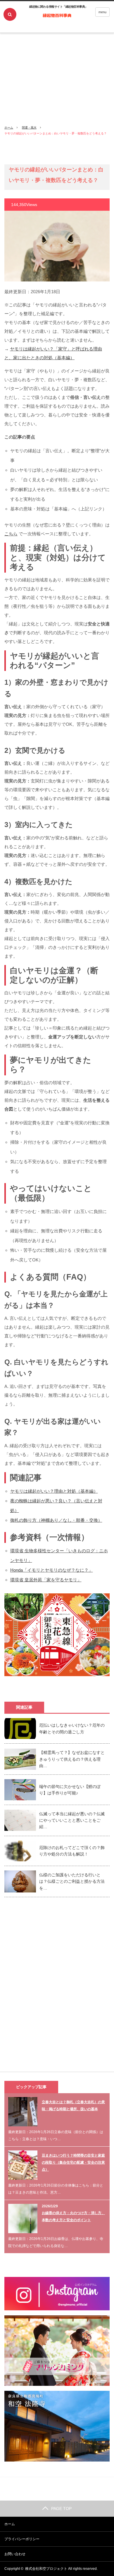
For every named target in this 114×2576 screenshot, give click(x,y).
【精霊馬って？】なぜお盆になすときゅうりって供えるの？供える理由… (72, 1759)
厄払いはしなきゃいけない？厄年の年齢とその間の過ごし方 (72, 1728)
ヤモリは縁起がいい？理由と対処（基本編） (54, 1491)
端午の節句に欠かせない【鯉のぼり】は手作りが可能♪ (70, 1790)
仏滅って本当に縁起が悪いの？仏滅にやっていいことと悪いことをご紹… (72, 1820)
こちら (11, 534)
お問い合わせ (15, 2554)
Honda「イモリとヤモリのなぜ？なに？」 (52, 1570)
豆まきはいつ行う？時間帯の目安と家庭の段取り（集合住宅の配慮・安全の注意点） (73, 2162)
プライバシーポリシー (22, 2539)
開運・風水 (29, 128)
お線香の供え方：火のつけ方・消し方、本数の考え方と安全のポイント (73, 2216)
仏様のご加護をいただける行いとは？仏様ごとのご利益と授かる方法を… (72, 1881)
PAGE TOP (61, 2508)
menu (102, 12)
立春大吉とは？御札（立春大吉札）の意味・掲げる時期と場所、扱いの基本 (73, 2106)
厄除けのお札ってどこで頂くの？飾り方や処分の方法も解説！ (72, 1851)
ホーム (10, 2524)
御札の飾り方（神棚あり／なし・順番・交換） (56, 1520)
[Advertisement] (57, 60)
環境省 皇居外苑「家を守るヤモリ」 (46, 1580)
